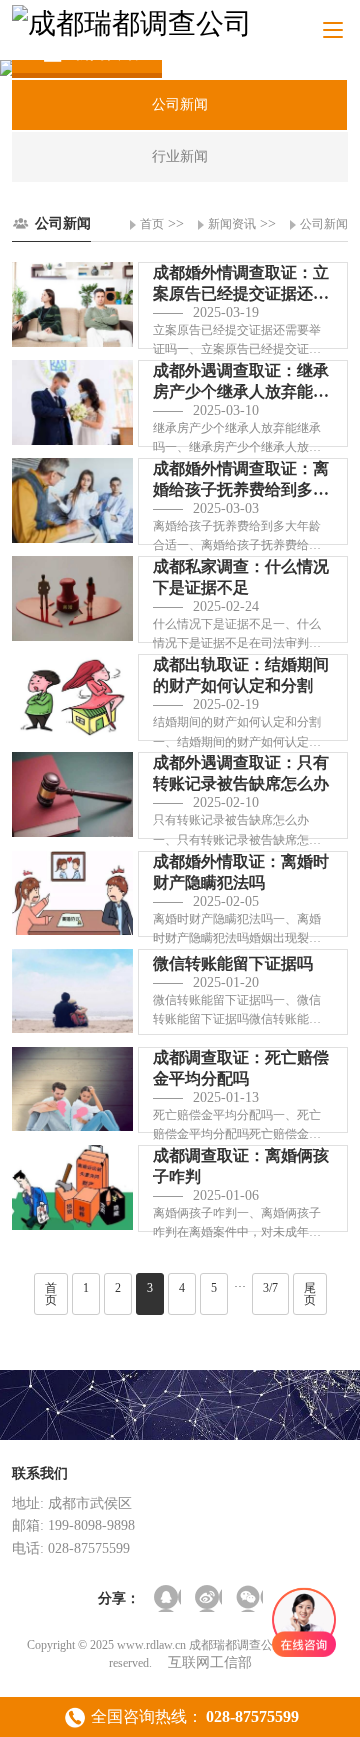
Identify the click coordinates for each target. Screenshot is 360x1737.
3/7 (270, 1288)
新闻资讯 (232, 224)
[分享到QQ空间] (167, 1598)
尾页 (310, 1294)
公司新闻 (324, 224)
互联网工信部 (210, 1662)
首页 (152, 224)
